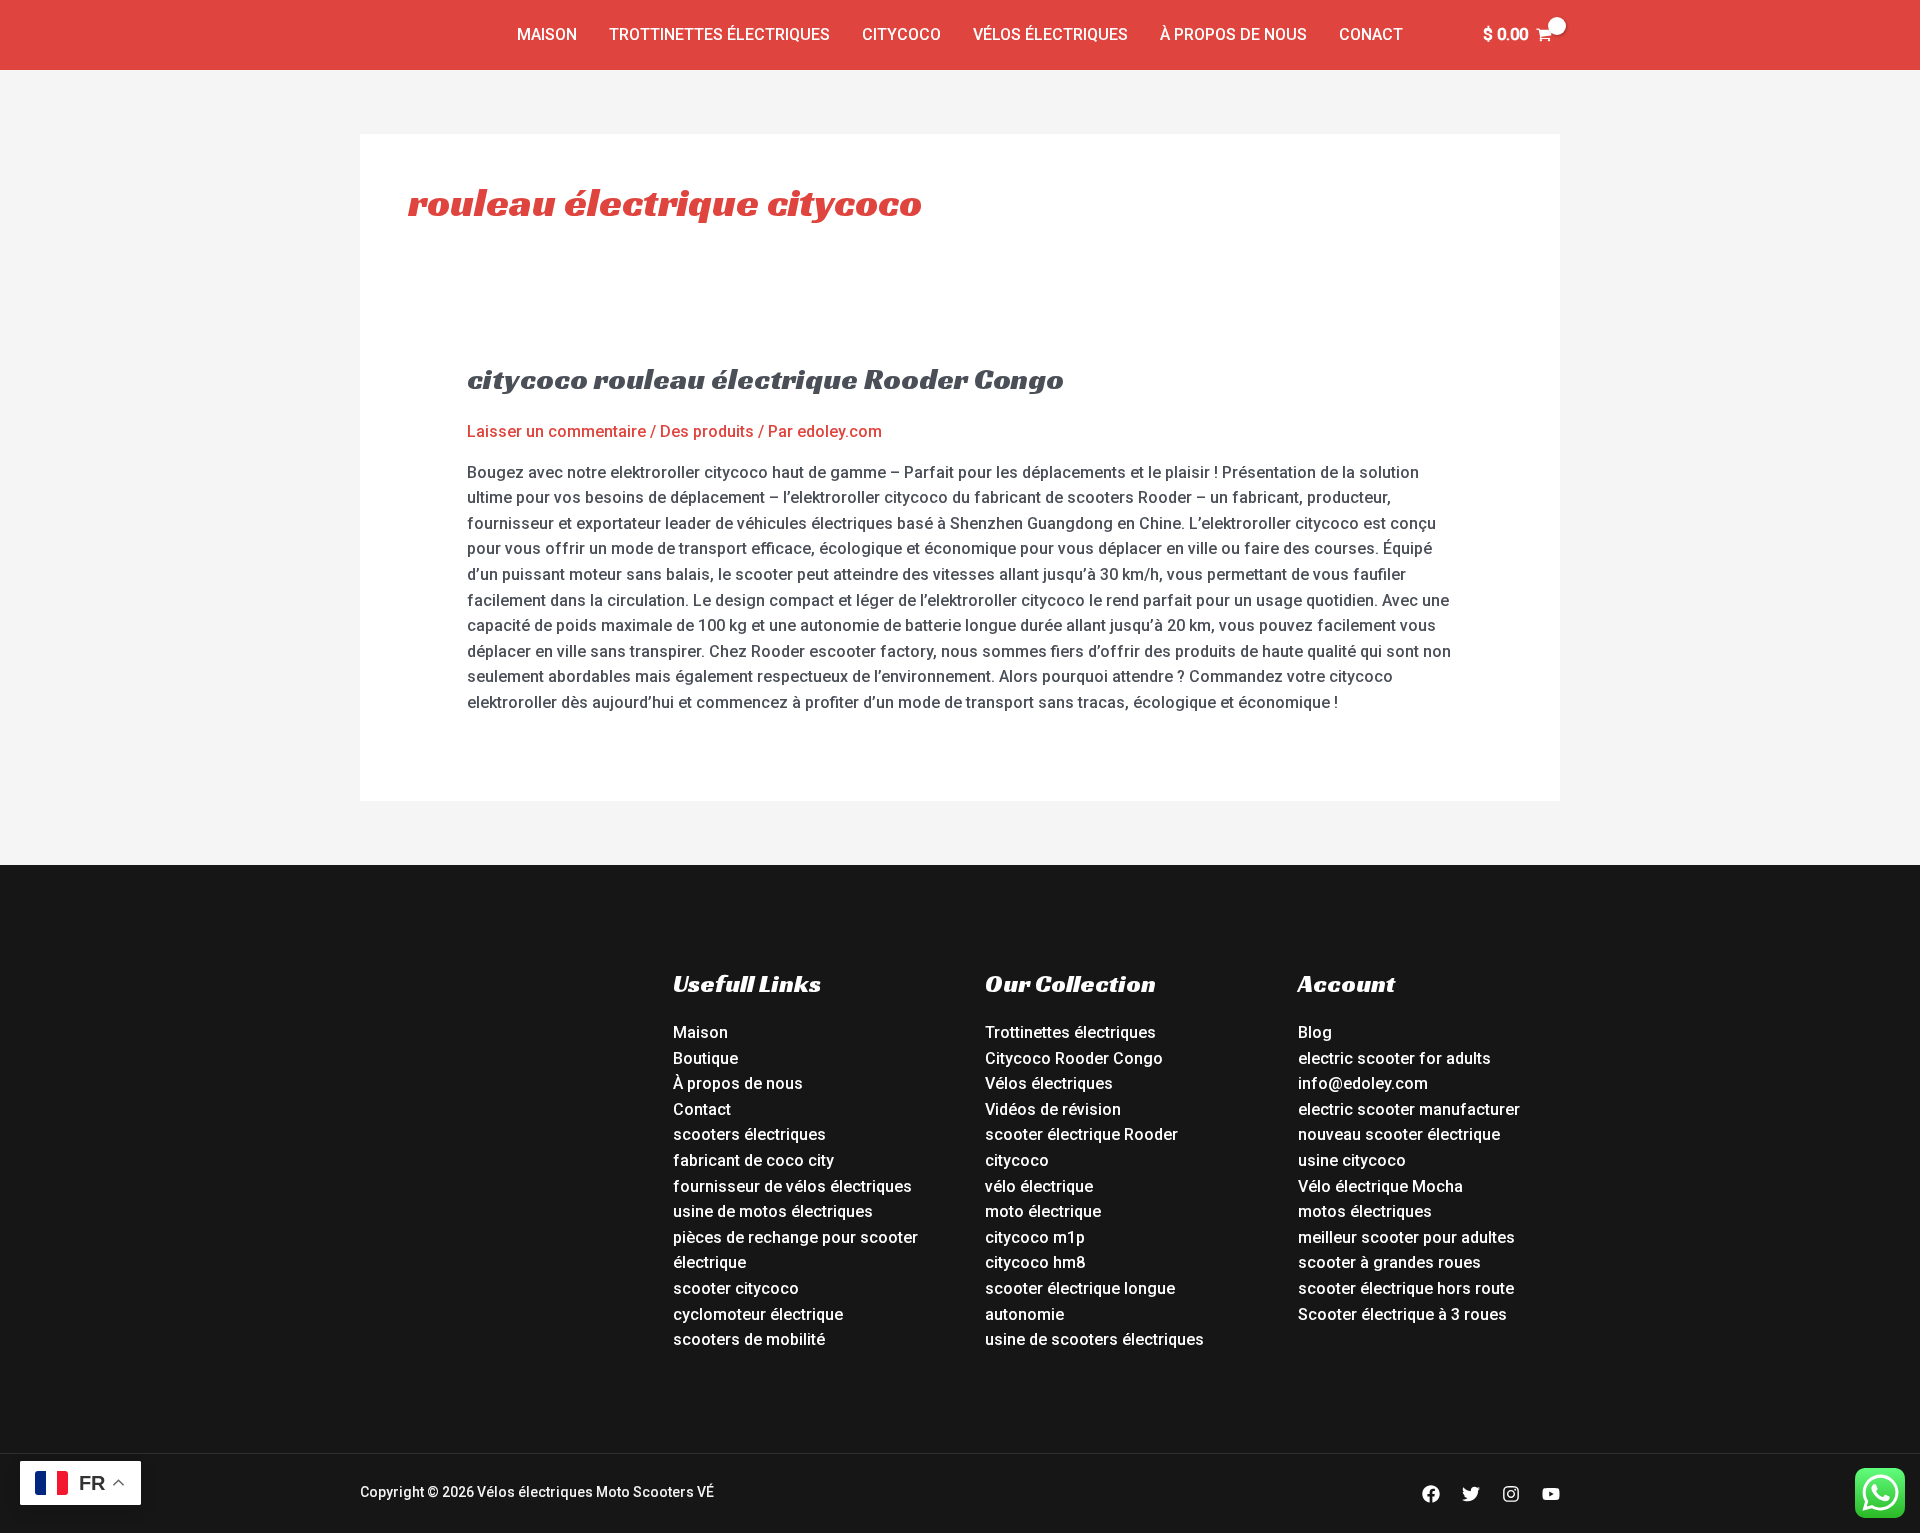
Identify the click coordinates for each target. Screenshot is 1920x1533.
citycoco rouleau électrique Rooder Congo (765, 379)
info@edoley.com (1363, 1083)
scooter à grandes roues (1389, 1262)
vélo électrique (1039, 1186)
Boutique (705, 1058)
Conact (1371, 34)
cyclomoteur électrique (758, 1314)
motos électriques (1365, 1211)
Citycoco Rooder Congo (1074, 1058)
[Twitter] (1471, 1494)
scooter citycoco (736, 1288)
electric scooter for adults (1394, 1058)
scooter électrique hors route (1406, 1288)
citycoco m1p (1035, 1237)
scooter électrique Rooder (1081, 1134)
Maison (547, 34)
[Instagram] (1511, 1494)
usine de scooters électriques (1094, 1339)
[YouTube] (1551, 1494)
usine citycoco (1352, 1160)
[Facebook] (1431, 1494)
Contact (702, 1109)
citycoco (1017, 1160)
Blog (1315, 1032)
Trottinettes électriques (719, 34)
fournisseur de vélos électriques (792, 1186)
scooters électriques (749, 1134)
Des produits (707, 431)
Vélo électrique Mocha (1380, 1186)
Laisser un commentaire (556, 431)
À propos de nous (1233, 34)
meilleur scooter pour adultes (1406, 1237)
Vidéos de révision (1053, 1109)
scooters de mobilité (749, 1339)
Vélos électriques (1050, 34)
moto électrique (1043, 1211)
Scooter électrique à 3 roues (1402, 1314)
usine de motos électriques (773, 1211)
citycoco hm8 (1035, 1262)
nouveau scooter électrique (1399, 1134)
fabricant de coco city (753, 1160)
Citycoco (901, 34)
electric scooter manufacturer (1409, 1109)
